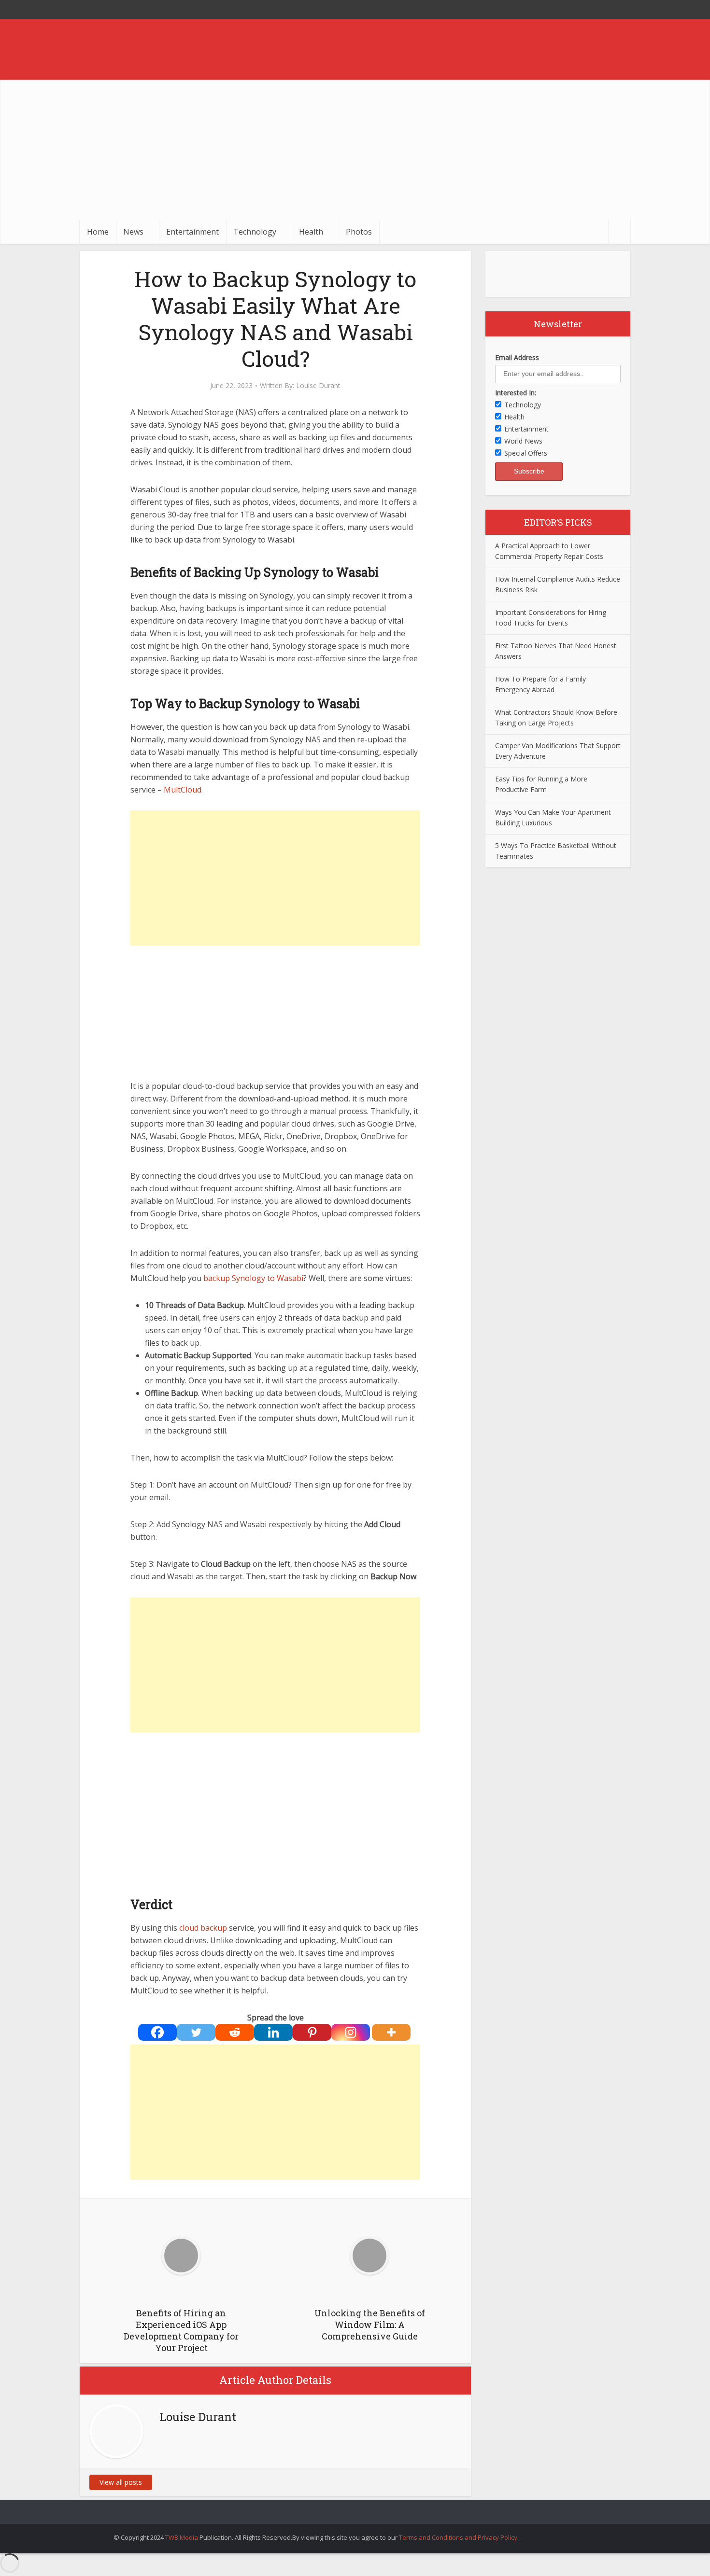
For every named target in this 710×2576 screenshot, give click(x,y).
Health (311, 232)
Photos (359, 232)
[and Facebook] (601, 10)
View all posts (121, 2482)
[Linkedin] (273, 2032)
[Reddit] (235, 2032)
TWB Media (182, 2537)
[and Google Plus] (621, 10)
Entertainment (192, 232)
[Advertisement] (355, 147)
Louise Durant (318, 386)
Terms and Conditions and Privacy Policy (458, 2537)
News (133, 232)
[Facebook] (157, 2032)
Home (98, 232)
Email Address (517, 357)
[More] (391, 2032)
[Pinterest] (312, 2032)
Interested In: (516, 393)
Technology (255, 232)
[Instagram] (351, 2032)
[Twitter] (196, 2032)
